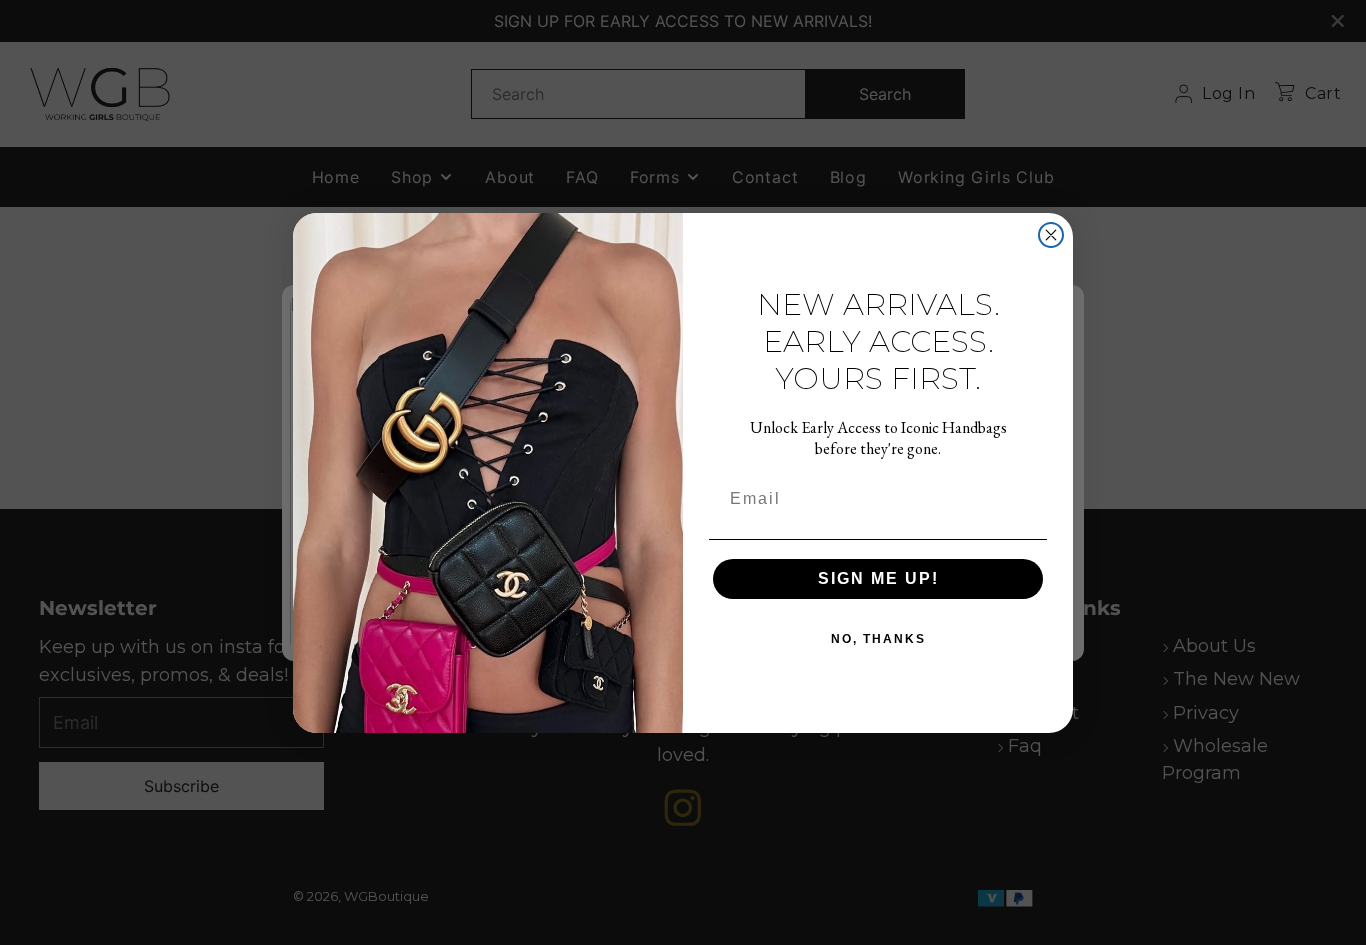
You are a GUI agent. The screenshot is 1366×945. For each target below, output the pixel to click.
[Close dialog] (1051, 235)
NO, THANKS (878, 639)
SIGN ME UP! (878, 578)
